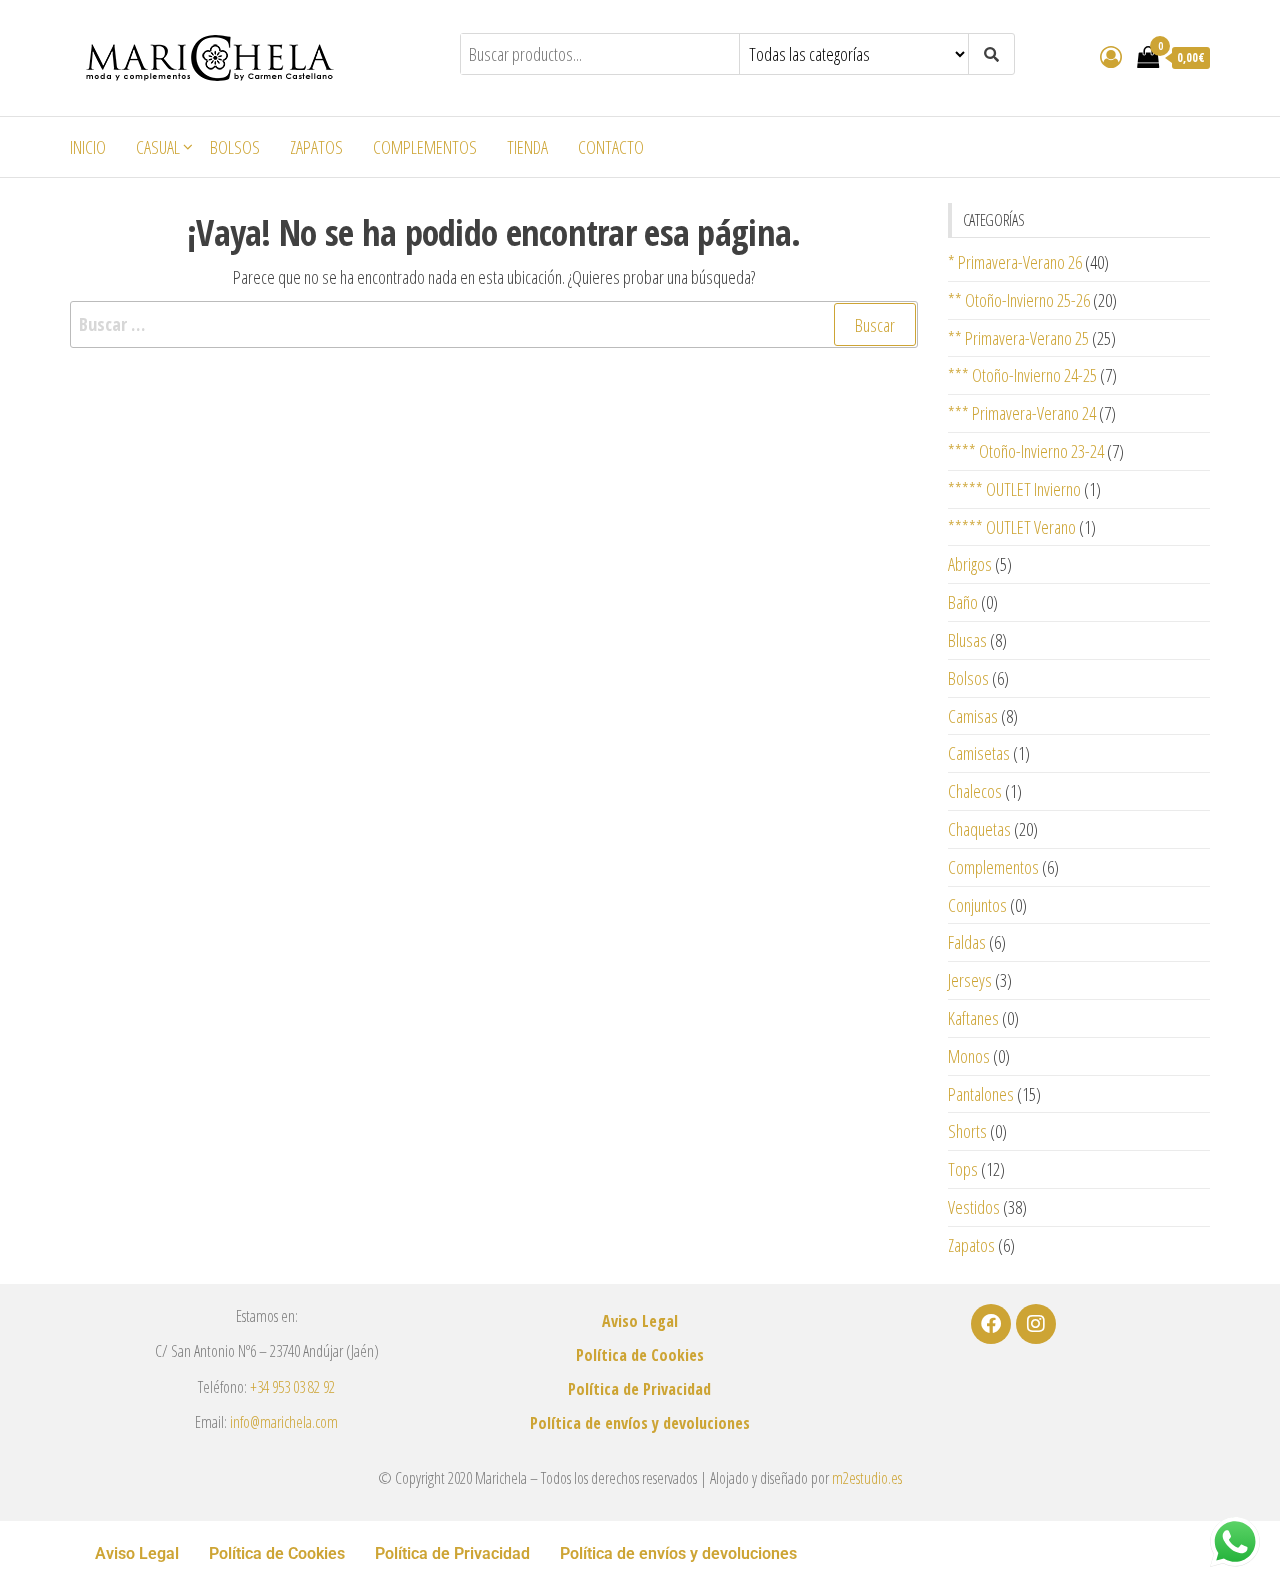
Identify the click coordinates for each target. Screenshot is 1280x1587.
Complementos (425, 147)
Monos (969, 1056)
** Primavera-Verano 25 (1018, 338)
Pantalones (981, 1094)
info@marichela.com (284, 1422)
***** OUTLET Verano (1012, 527)
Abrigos (970, 564)
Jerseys (970, 980)
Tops (963, 1169)
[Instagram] (1036, 1324)
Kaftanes (973, 1018)
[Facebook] (991, 1324)
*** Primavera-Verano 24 (1022, 413)
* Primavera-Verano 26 (1015, 262)
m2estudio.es (867, 1478)
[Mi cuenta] (1111, 56)
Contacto (611, 147)
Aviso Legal (640, 1321)
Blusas (967, 640)
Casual (158, 147)
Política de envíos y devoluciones (640, 1423)
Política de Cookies (640, 1355)
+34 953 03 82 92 (292, 1387)
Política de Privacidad (639, 1389)
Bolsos (235, 147)
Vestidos (974, 1207)
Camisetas (979, 753)
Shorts (967, 1131)
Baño (963, 602)
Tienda (527, 147)
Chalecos (975, 791)
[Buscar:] (494, 324)
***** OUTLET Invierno (1014, 489)
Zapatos (316, 147)
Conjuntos (977, 905)
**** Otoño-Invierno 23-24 (1026, 451)
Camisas (973, 716)
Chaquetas (979, 829)
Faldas (967, 942)
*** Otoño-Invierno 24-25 (1022, 375)
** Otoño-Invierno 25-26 (1019, 300)
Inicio (88, 147)
